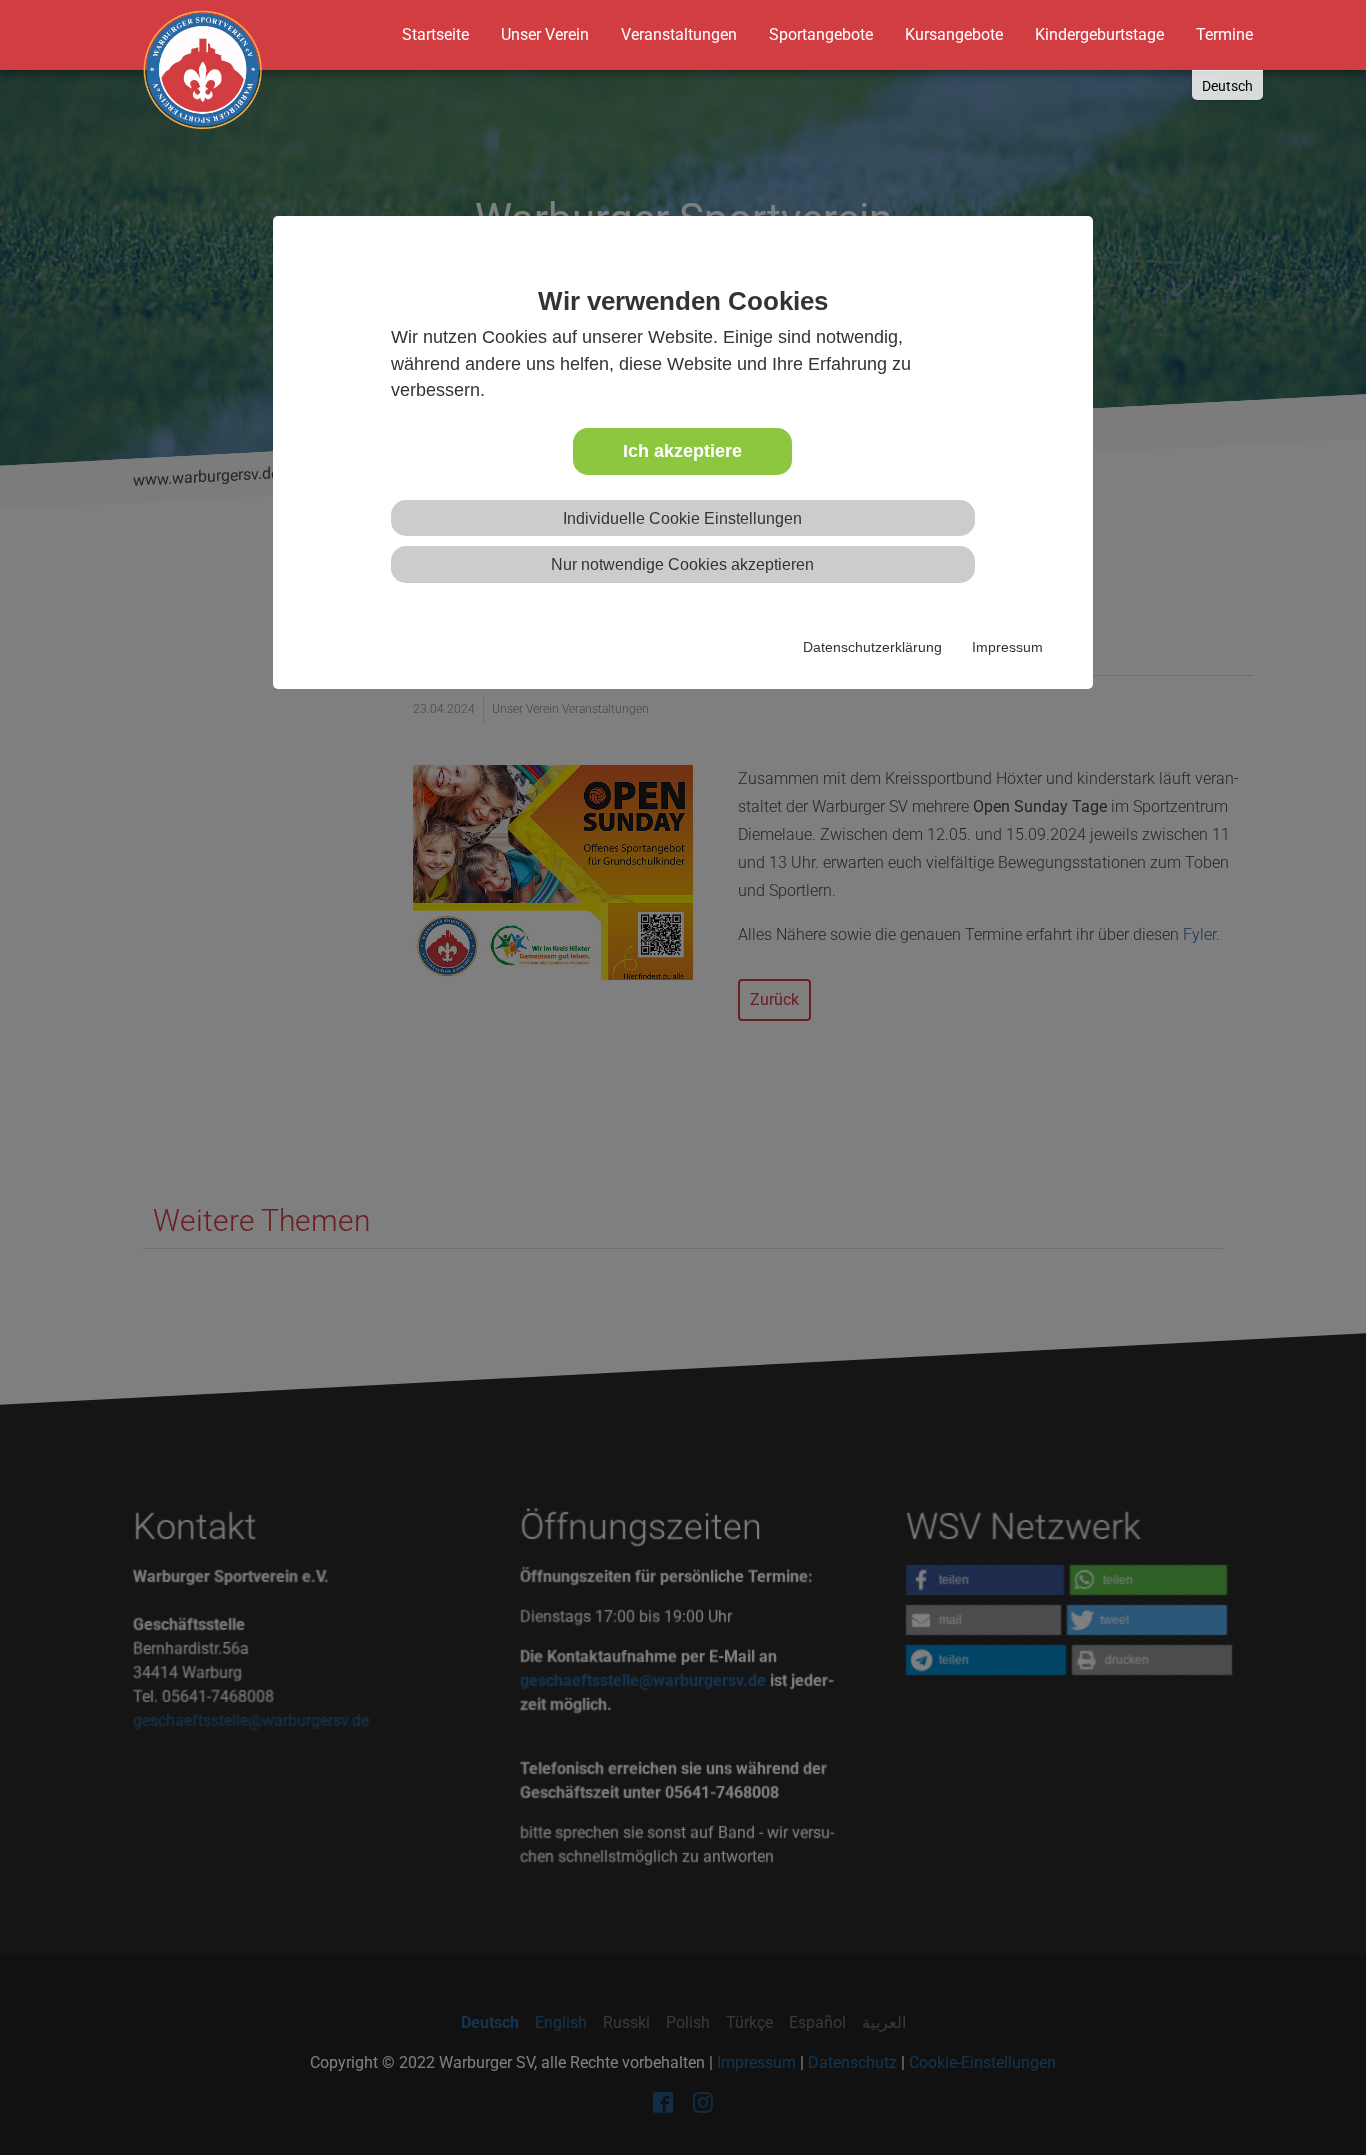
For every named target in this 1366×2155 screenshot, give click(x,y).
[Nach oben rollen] (1312, 2101)
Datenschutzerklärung (872, 647)
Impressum (1007, 647)
